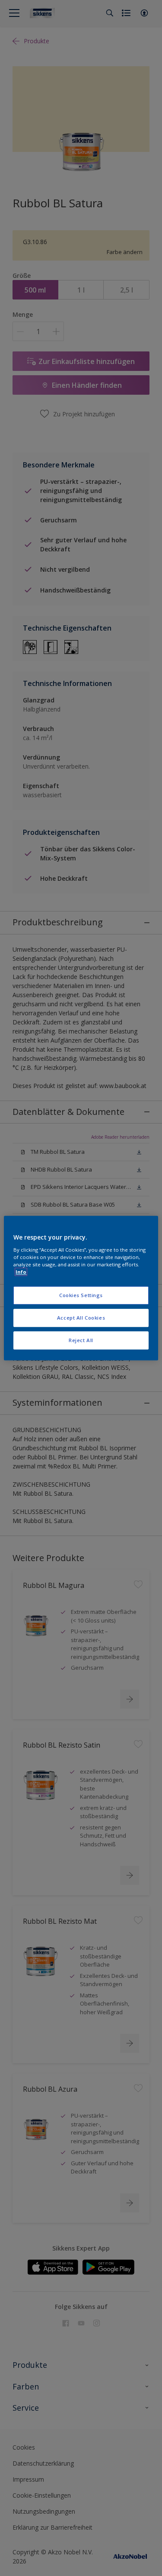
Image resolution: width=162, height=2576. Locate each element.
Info (21, 1272)
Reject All (81, 1340)
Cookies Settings (81, 1295)
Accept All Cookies (81, 1318)
